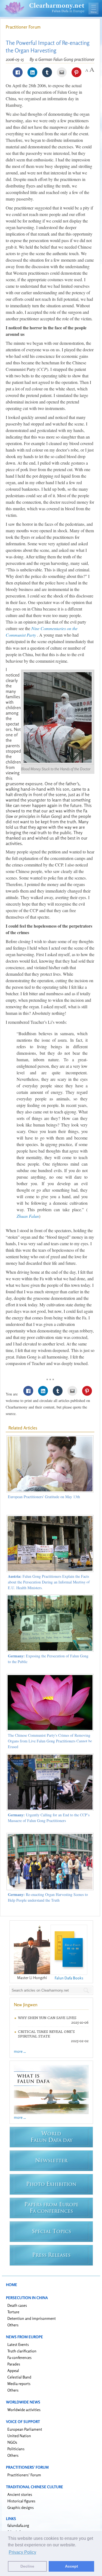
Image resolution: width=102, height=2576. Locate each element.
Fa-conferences (19, 2357)
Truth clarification (22, 2351)
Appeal (13, 2370)
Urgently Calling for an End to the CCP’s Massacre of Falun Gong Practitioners (49, 1818)
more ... (20, 2051)
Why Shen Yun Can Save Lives (47, 2018)
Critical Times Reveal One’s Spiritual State (46, 2034)
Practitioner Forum (23, 27)
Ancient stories (20, 2494)
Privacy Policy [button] (22, 2552)
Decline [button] (27, 2566)
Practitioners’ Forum (24, 2475)
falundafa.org (18, 2525)
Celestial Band (19, 2377)
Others (13, 2325)
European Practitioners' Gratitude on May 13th (44, 1497)
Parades (14, 2364)
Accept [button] (72, 2566)
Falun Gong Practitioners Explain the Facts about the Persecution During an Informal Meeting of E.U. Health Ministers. (49, 1582)
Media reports (19, 2383)
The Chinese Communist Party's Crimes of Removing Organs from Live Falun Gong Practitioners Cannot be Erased (50, 1741)
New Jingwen (26, 2005)
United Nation (19, 2436)
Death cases (17, 2305)
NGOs (12, 2442)
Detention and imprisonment (32, 2318)
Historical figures (21, 2501)
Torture (13, 2312)
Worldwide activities (24, 2410)
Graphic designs (21, 2507)
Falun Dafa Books (69, 1978)
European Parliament (25, 2429)
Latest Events (18, 2344)
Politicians (16, 2449)
